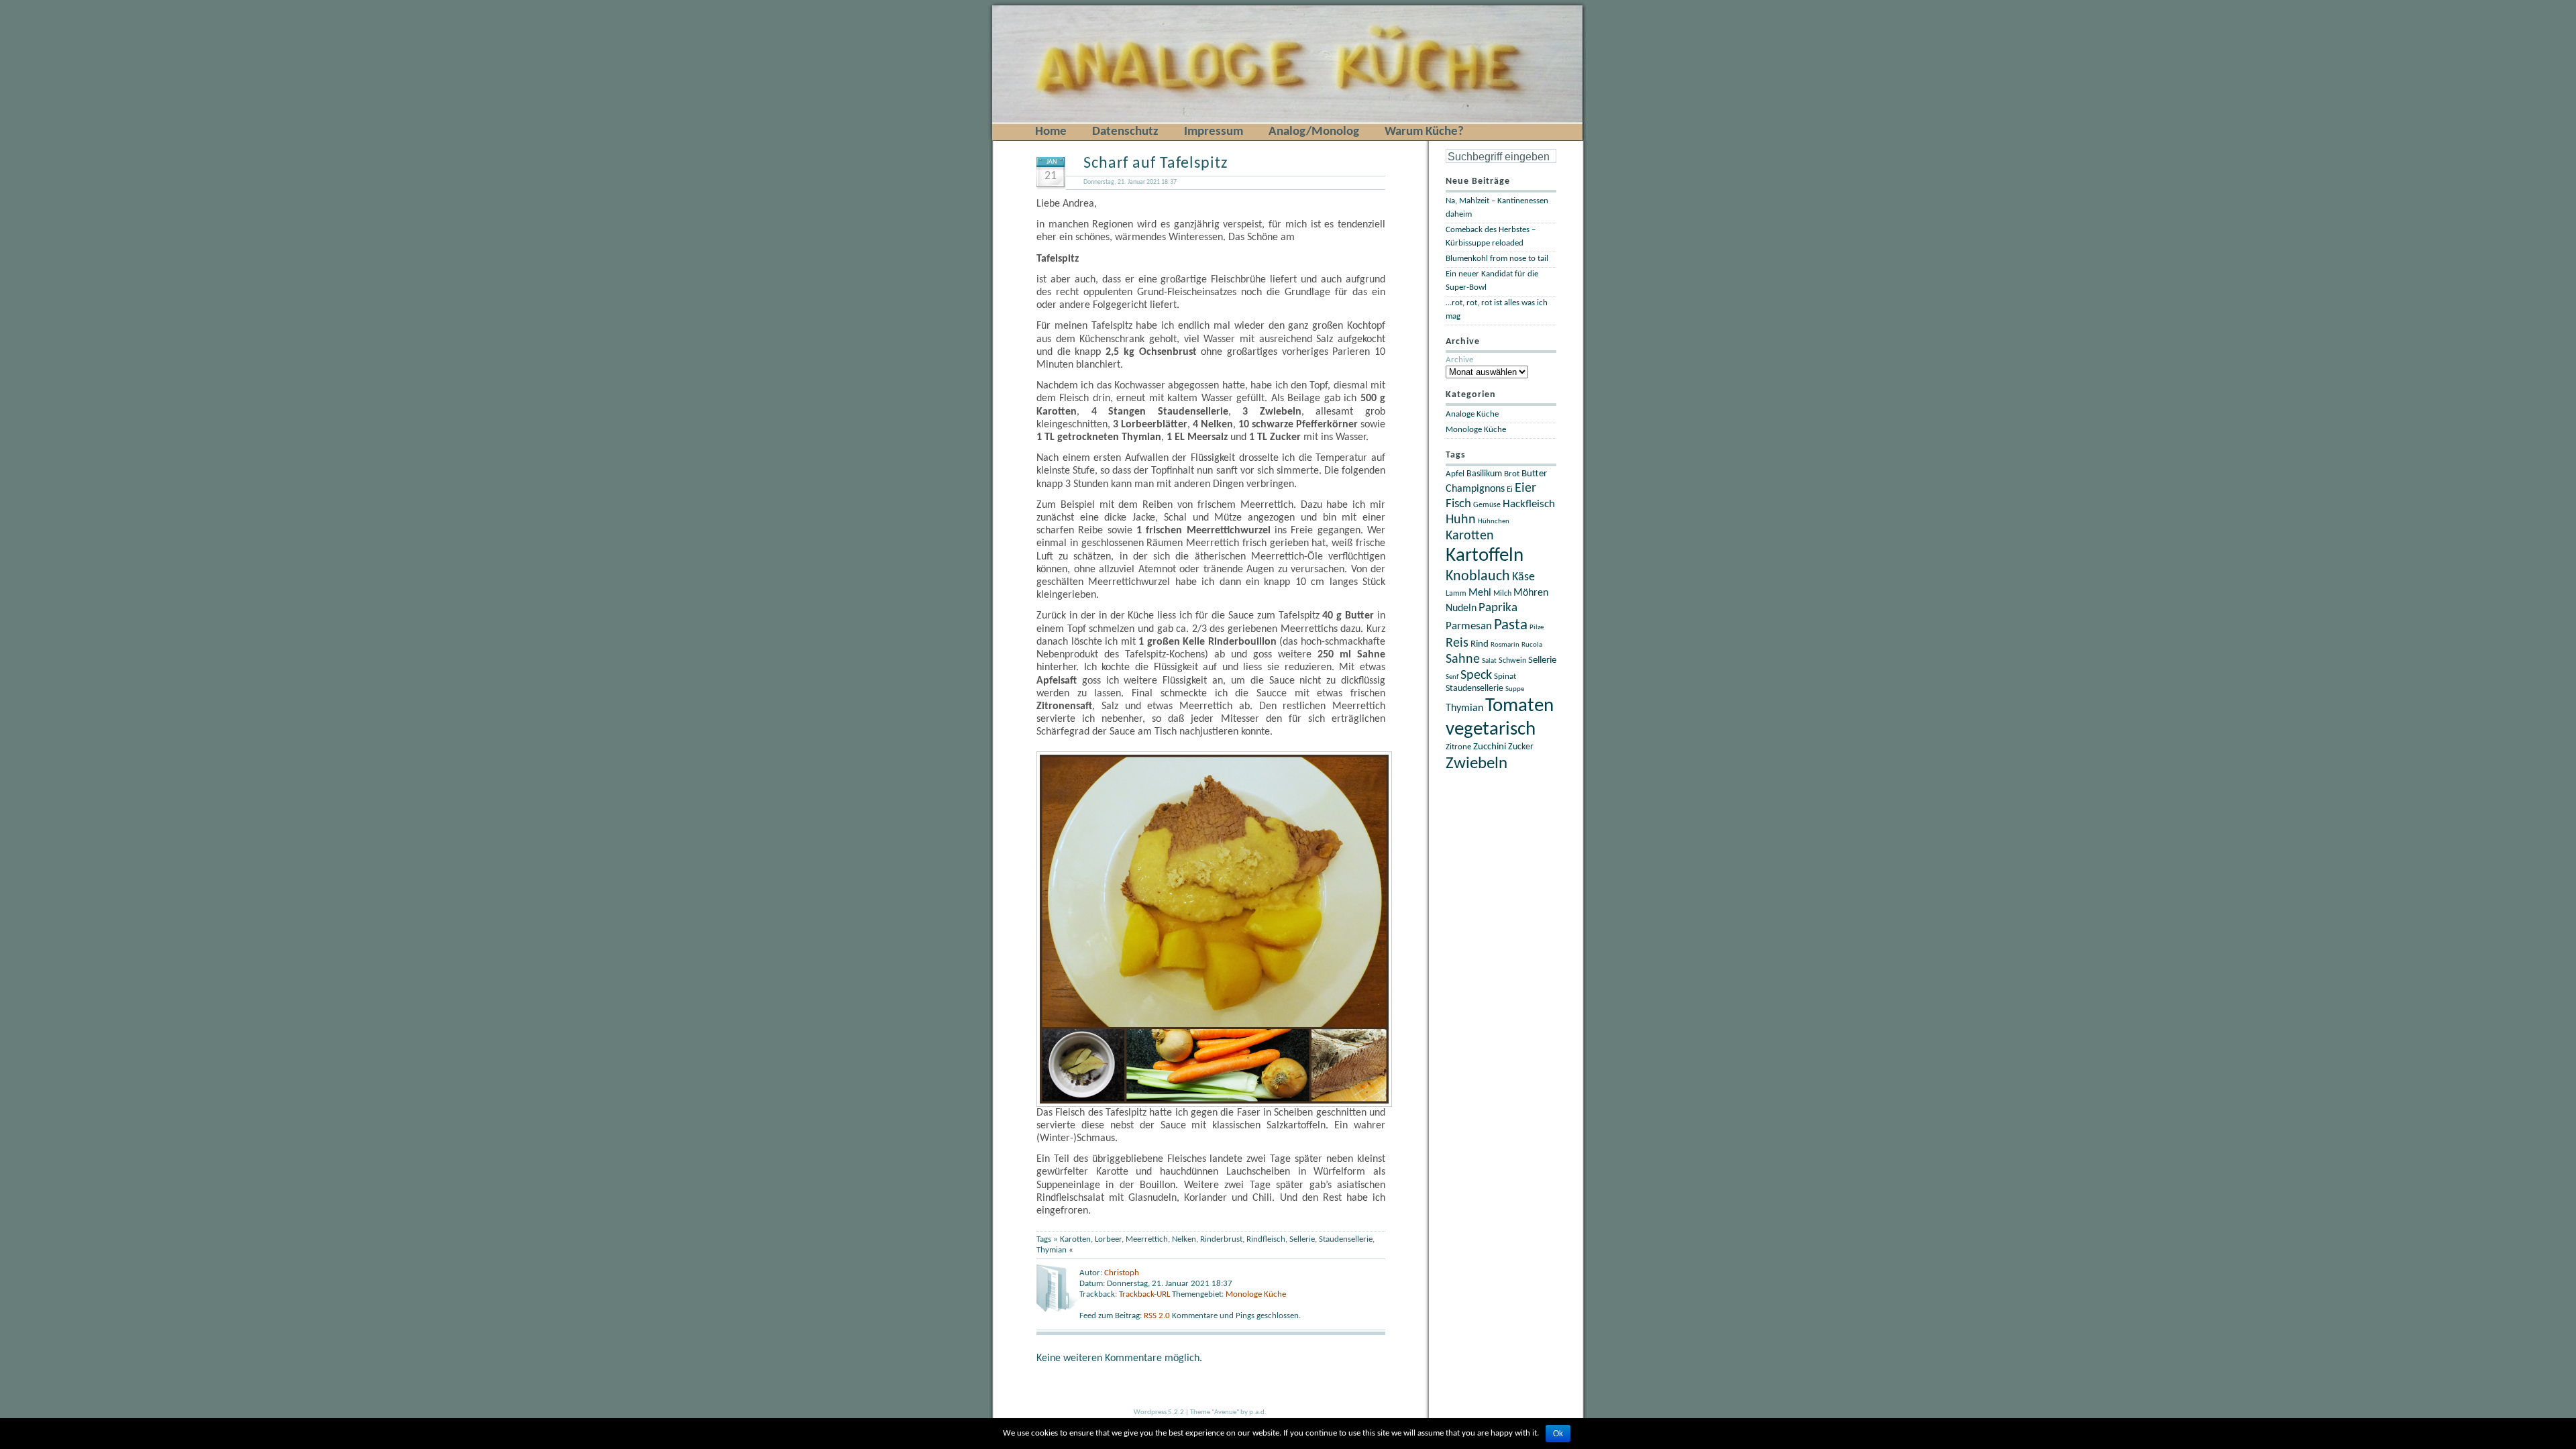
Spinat (1505, 677)
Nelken (1184, 1239)
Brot (1512, 474)
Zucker (1521, 747)
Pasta (1511, 625)
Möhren (1531, 593)
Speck (1476, 676)
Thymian (1052, 1250)
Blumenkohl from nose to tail (1497, 259)
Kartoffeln (1485, 556)
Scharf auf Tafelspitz (1156, 164)
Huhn (1461, 520)
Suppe (1515, 689)
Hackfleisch (1529, 504)
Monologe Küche (1256, 1294)
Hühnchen (1494, 522)
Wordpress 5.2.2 (1159, 1412)
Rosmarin (1505, 645)
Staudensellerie (1346, 1239)
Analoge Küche (1472, 414)
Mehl (1480, 593)
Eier (1525, 488)
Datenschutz (1125, 132)
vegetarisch (1491, 730)
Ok (1558, 1434)
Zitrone (1458, 747)
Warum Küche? (1424, 132)
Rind (1480, 644)
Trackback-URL (1144, 1294)
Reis (1457, 643)
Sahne (1463, 659)
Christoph (1122, 1273)
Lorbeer (1108, 1239)
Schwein (1512, 661)
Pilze (1537, 628)
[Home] (1015, 8)
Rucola (1532, 645)
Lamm (1456, 594)
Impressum (1214, 132)
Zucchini (1490, 747)
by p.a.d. (1253, 1412)
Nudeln (1461, 608)
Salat (1489, 661)
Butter (1534, 474)
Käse (1523, 577)
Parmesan (1469, 626)
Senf (1452, 677)
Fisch (1458, 504)
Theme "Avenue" (1215, 1412)
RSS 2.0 (1158, 1316)
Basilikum (1484, 474)
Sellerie (1302, 1239)
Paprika (1498, 608)
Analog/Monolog (1314, 132)
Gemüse (1487, 505)
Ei (1510, 490)
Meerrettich (1147, 1239)
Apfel (1455, 474)
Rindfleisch (1266, 1239)
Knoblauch (1478, 577)
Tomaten (1519, 706)
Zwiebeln (1477, 764)
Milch (1502, 594)
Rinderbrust (1221, 1239)
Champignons (1475, 489)
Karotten (1075, 1239)
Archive (1459, 360)
